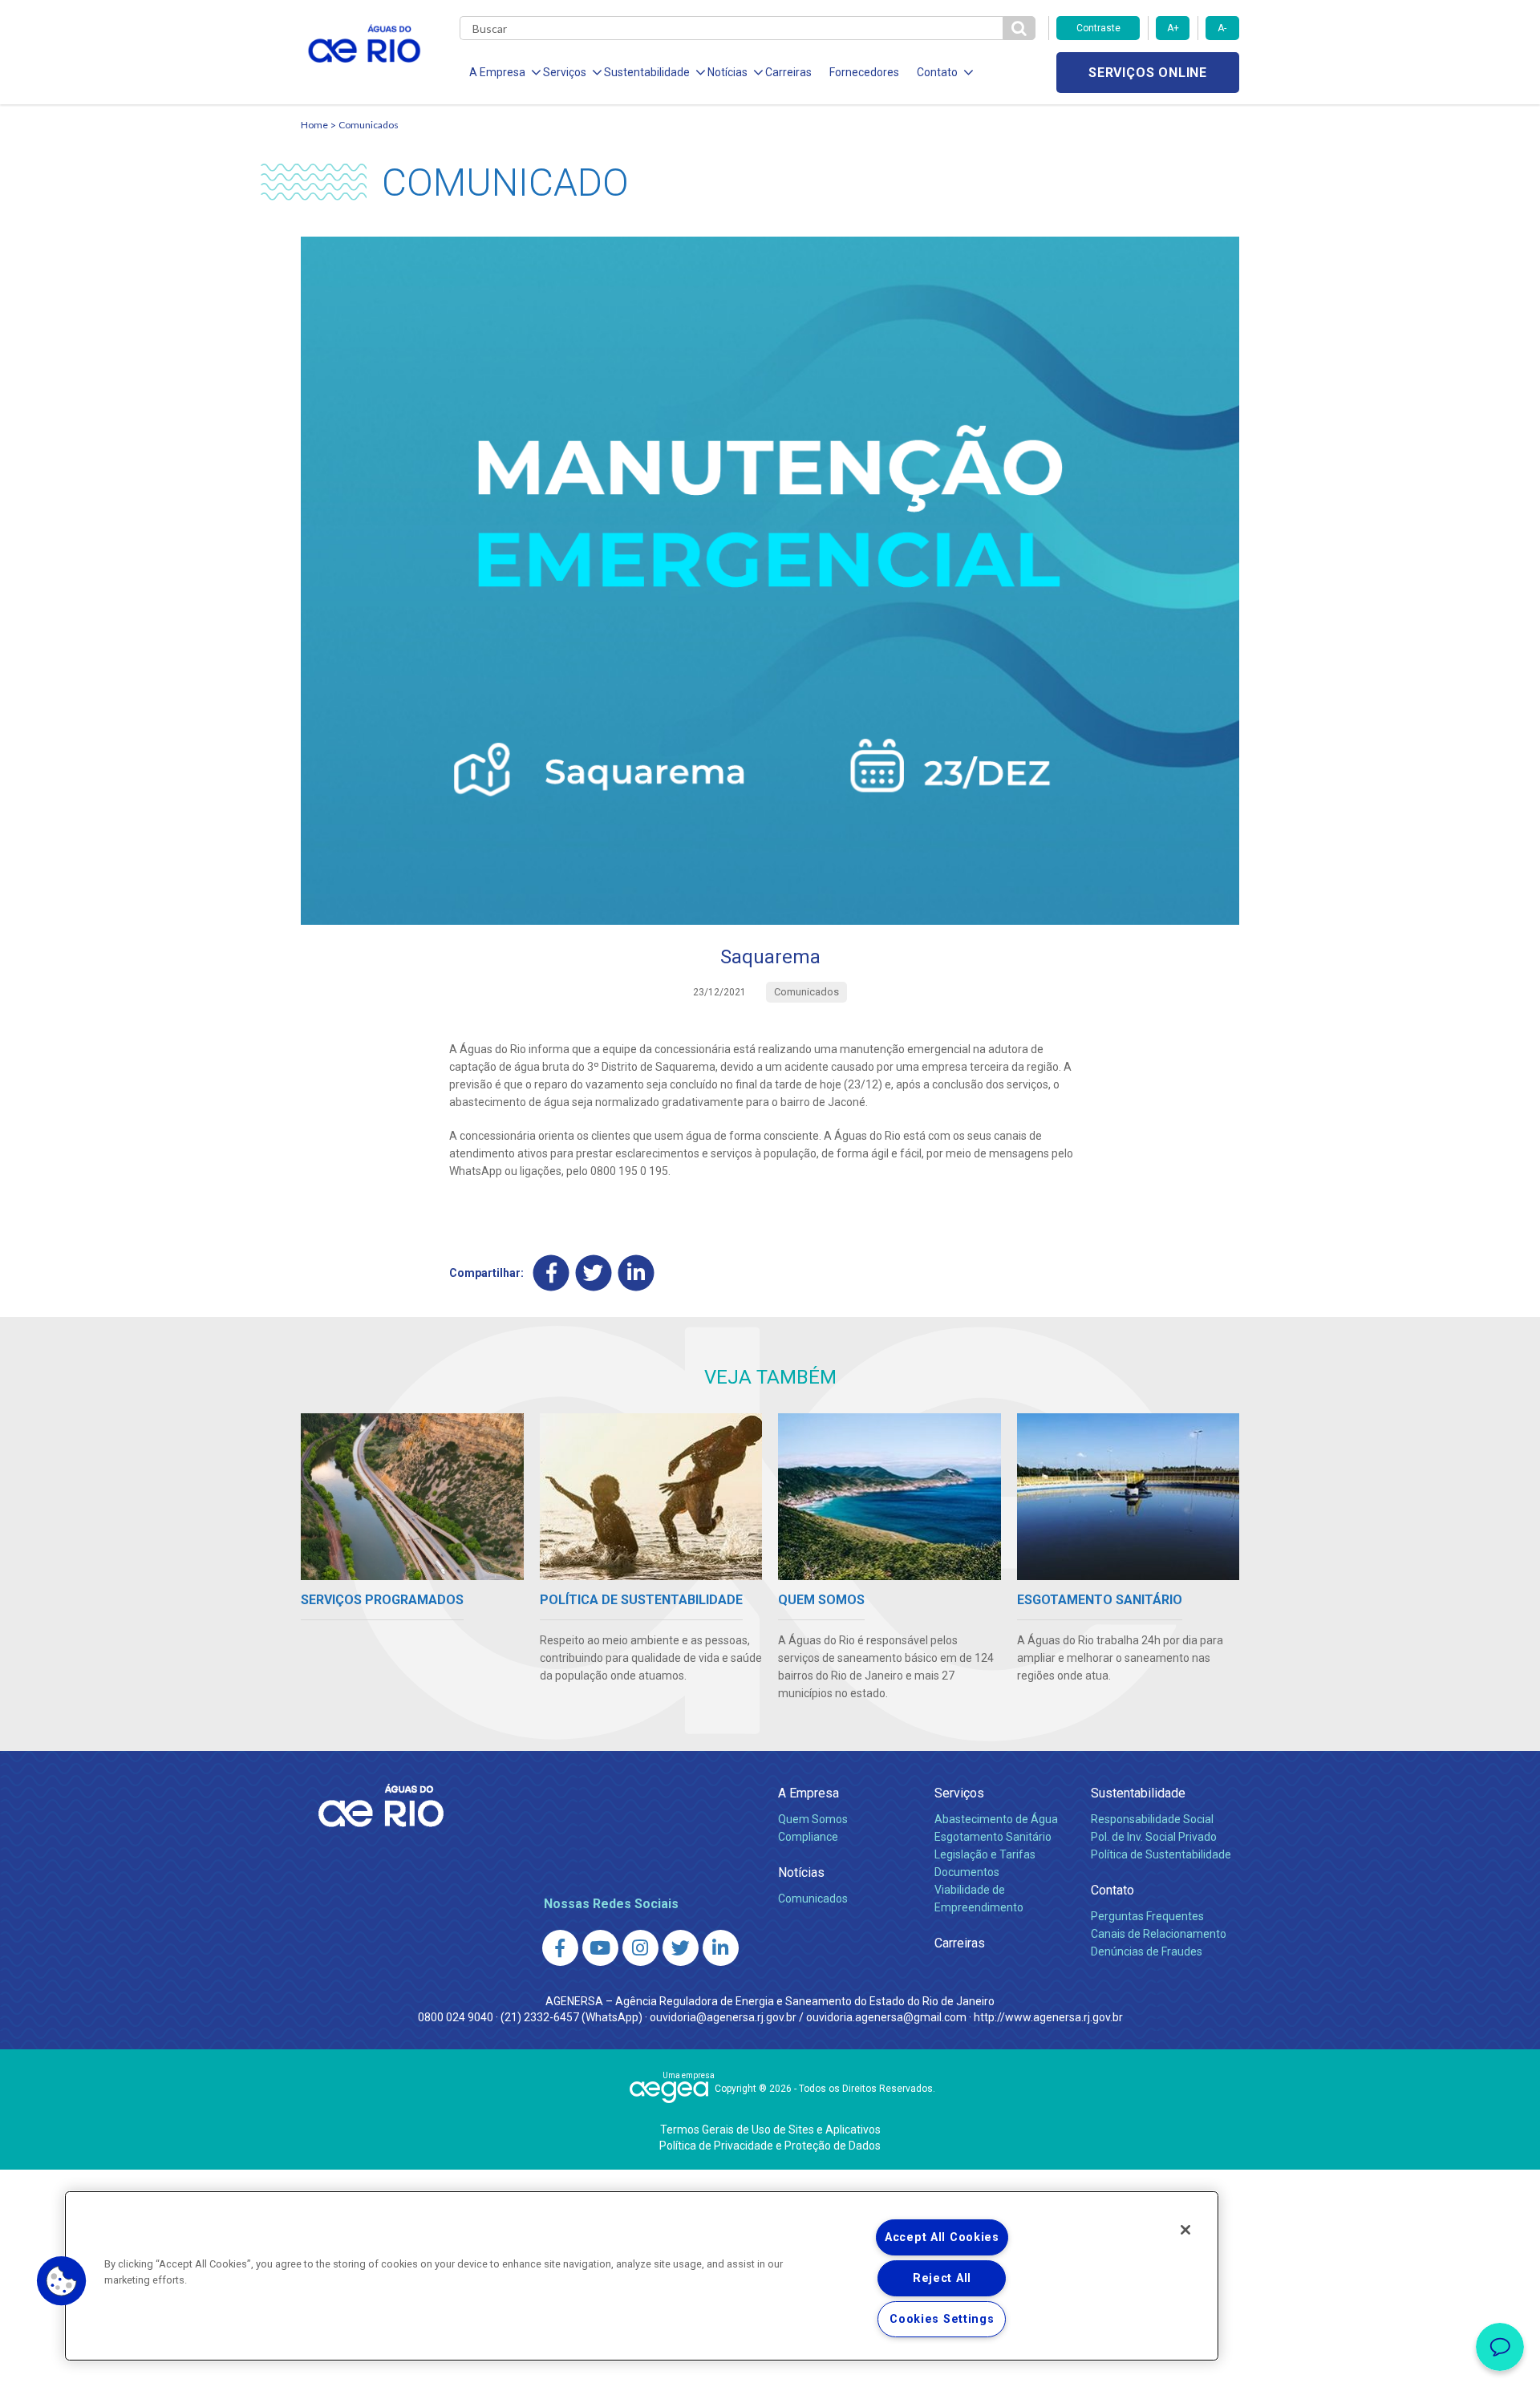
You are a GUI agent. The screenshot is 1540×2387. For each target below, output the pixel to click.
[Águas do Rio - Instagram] (640, 1948)
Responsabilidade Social (1152, 1819)
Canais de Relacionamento (1159, 1934)
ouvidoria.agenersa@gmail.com (886, 2017)
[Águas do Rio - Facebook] (560, 1948)
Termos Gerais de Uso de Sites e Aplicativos (770, 2130)
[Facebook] (551, 1273)
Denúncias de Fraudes (1147, 1951)
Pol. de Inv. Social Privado (1154, 1837)
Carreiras (788, 72)
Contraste (1098, 28)
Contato (1112, 1890)
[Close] (1185, 2230)
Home (314, 125)
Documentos (967, 1872)
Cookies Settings (942, 2319)
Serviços (959, 1793)
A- (1222, 28)
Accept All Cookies (942, 2237)
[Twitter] (594, 1273)
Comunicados (369, 125)
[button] (62, 2281)
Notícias (801, 1872)
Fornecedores (864, 72)
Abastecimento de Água (996, 1819)
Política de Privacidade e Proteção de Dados (770, 2146)
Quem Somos (813, 1819)
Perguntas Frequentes (1147, 1916)
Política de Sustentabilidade (1161, 1854)
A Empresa (808, 1793)
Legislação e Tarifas (985, 1854)
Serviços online (1148, 73)
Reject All (942, 2278)
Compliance (808, 1837)
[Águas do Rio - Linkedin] (721, 1948)
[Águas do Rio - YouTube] (600, 1948)
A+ (1173, 28)
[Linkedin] (636, 1273)
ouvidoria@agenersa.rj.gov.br (723, 2017)
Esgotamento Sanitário (993, 1837)
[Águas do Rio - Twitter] (681, 1948)
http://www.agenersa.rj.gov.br (1048, 2017)
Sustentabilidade (1138, 1793)
